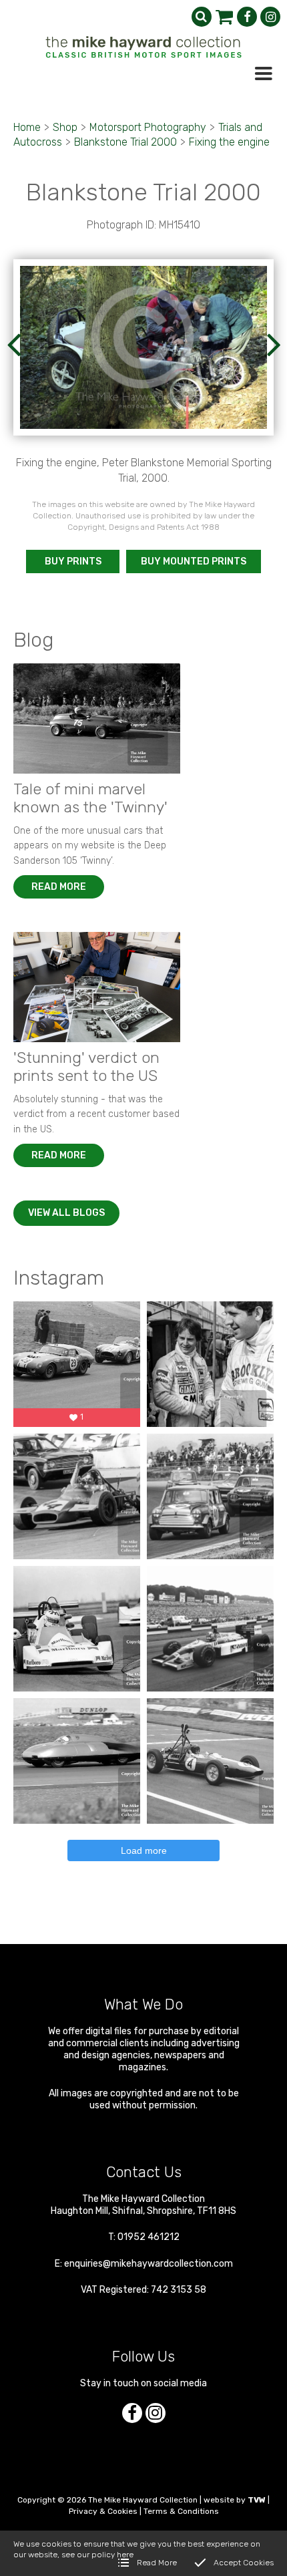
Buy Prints (73, 561)
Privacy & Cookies (103, 2511)
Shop (65, 127)
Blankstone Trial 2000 (125, 142)
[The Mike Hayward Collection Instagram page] (270, 17)
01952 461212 (149, 2237)
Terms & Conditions (181, 2511)
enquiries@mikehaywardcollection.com (149, 2264)
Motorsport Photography (148, 127)
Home (27, 127)
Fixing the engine (229, 142)
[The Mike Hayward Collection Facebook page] (247, 17)
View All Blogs (66, 1213)
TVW (257, 2500)
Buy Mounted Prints (194, 561)
